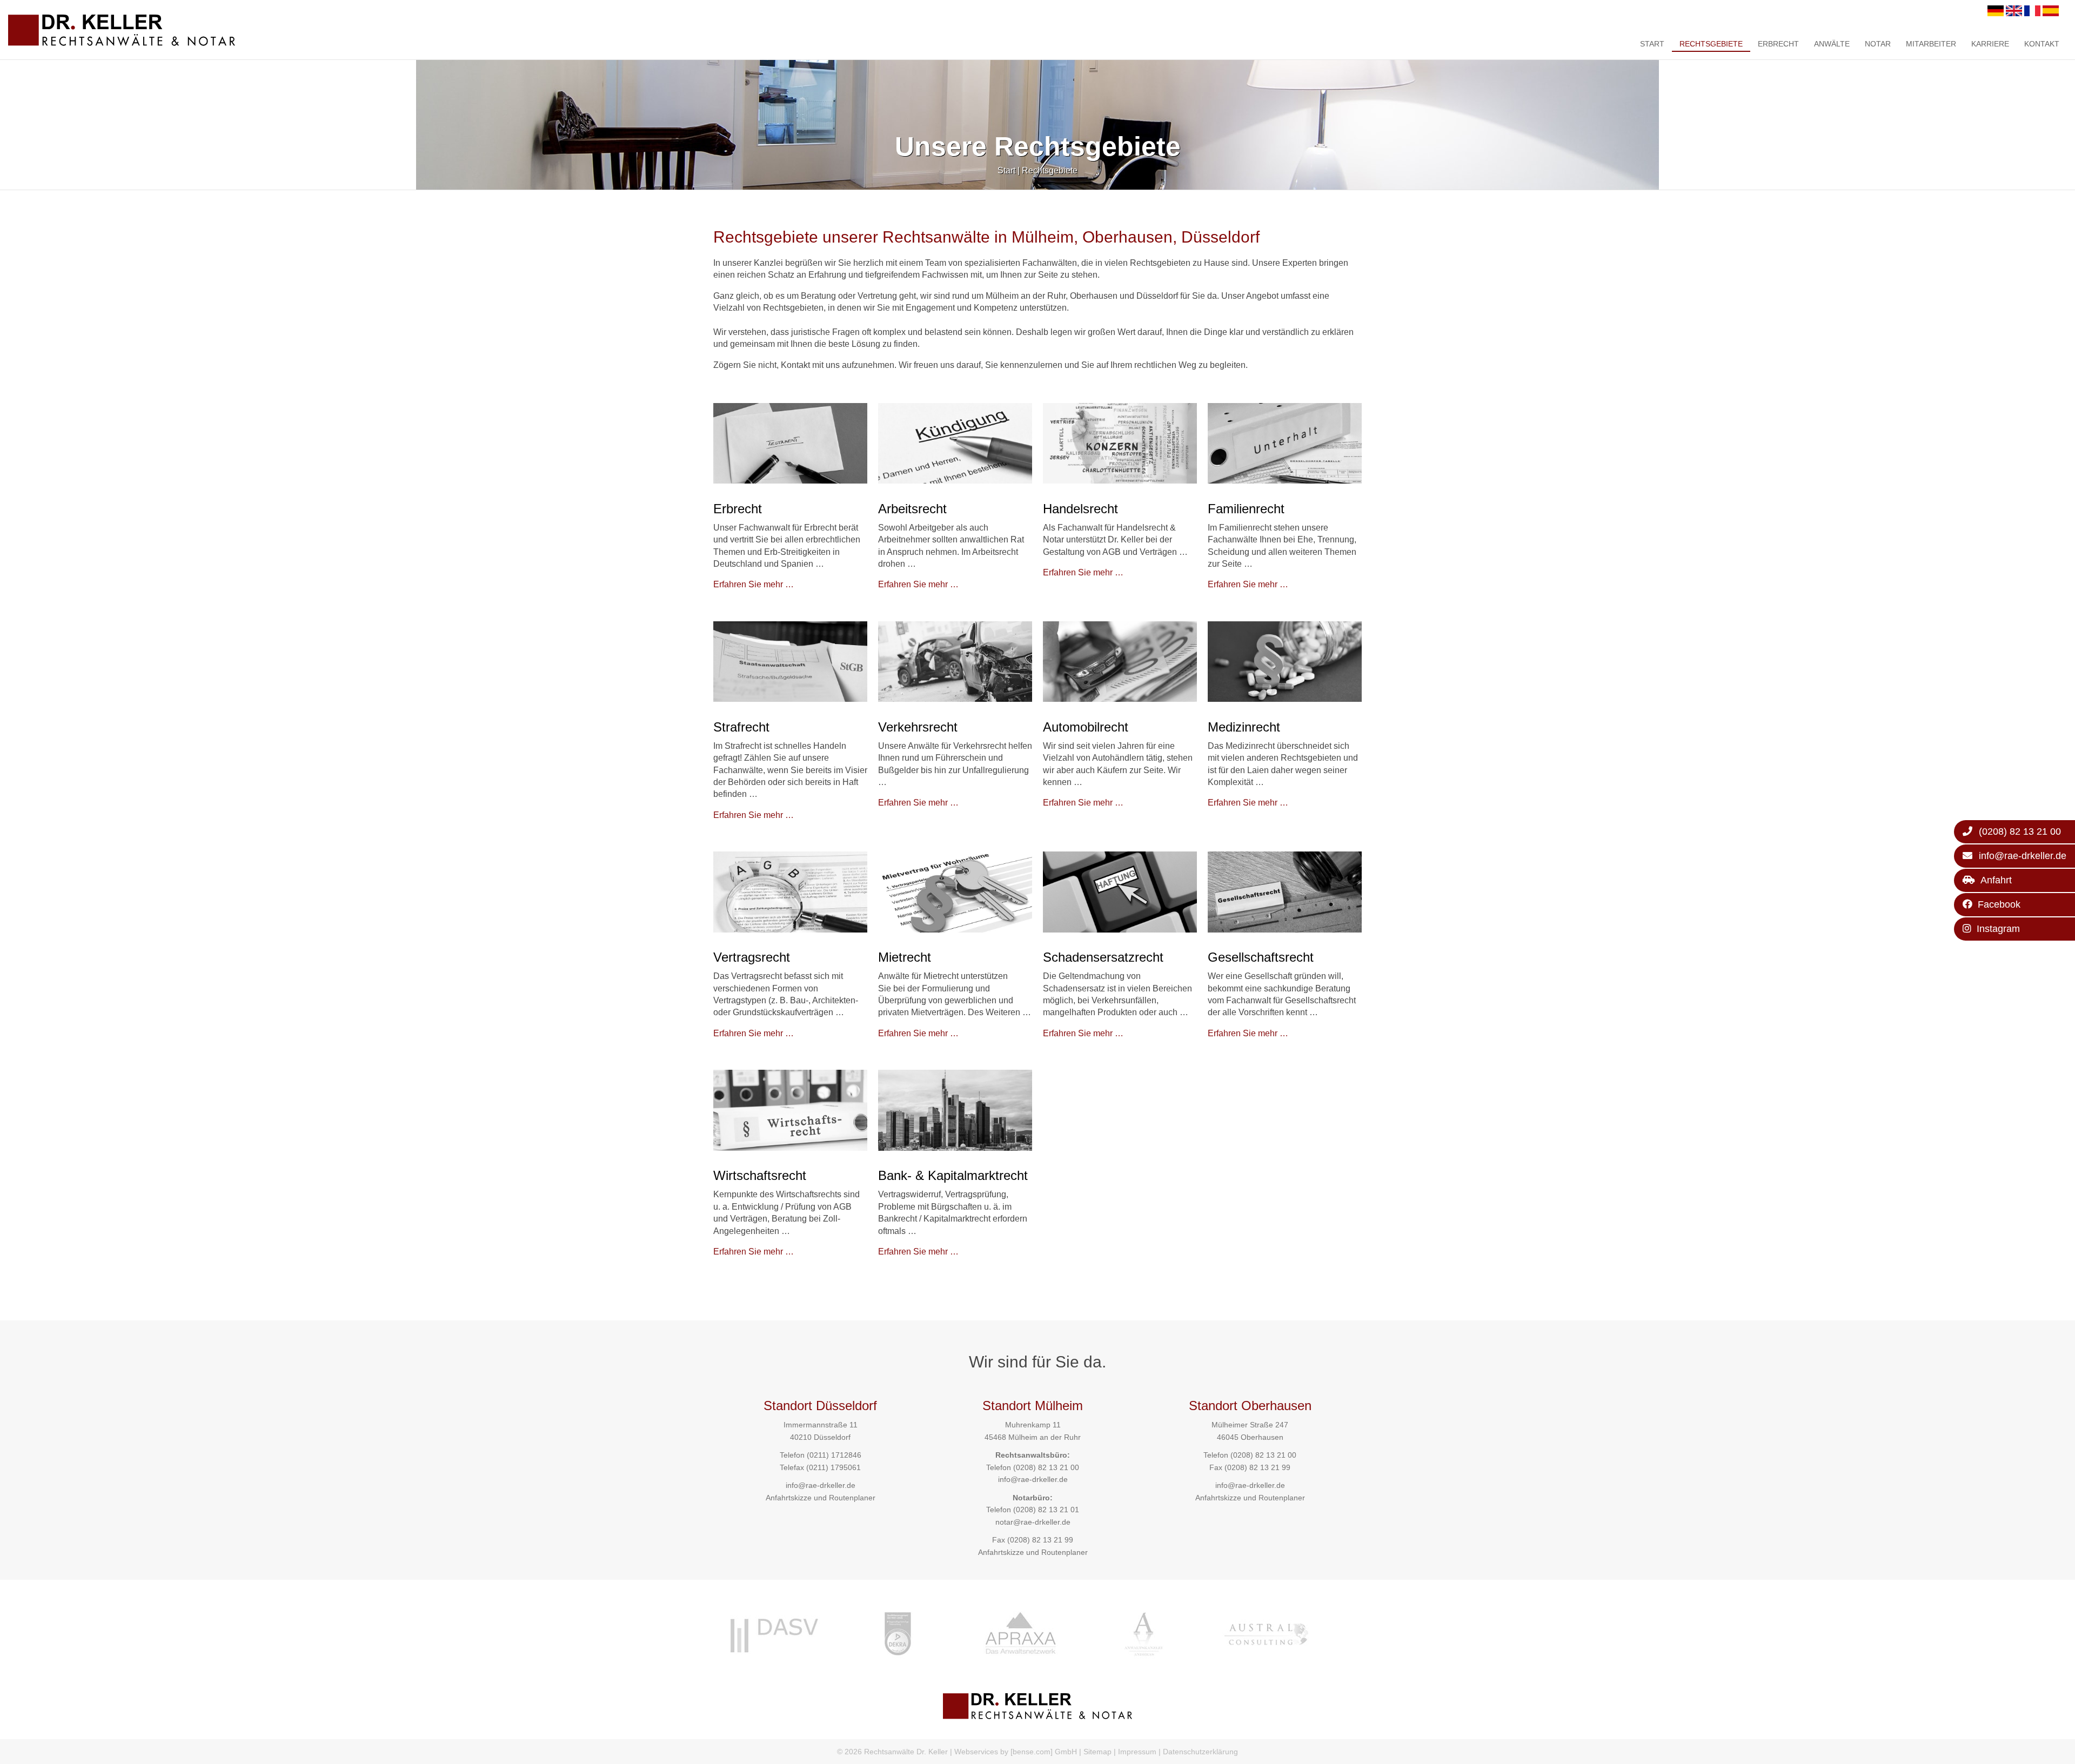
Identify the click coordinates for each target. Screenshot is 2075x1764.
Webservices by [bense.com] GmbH (1016, 1752)
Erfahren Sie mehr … (754, 584)
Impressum (1137, 1752)
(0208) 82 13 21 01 (1046, 1510)
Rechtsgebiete (1711, 44)
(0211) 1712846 (834, 1455)
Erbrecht (1778, 44)
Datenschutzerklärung (1200, 1752)
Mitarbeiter (1931, 44)
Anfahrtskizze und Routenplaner (821, 1498)
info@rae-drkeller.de (821, 1485)
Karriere (1990, 44)
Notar (1878, 44)
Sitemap (1097, 1752)
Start (1652, 44)
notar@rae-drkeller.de (1033, 1522)
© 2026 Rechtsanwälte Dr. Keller (892, 1752)
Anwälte (1832, 44)
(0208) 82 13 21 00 (1046, 1467)
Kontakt (2042, 44)
